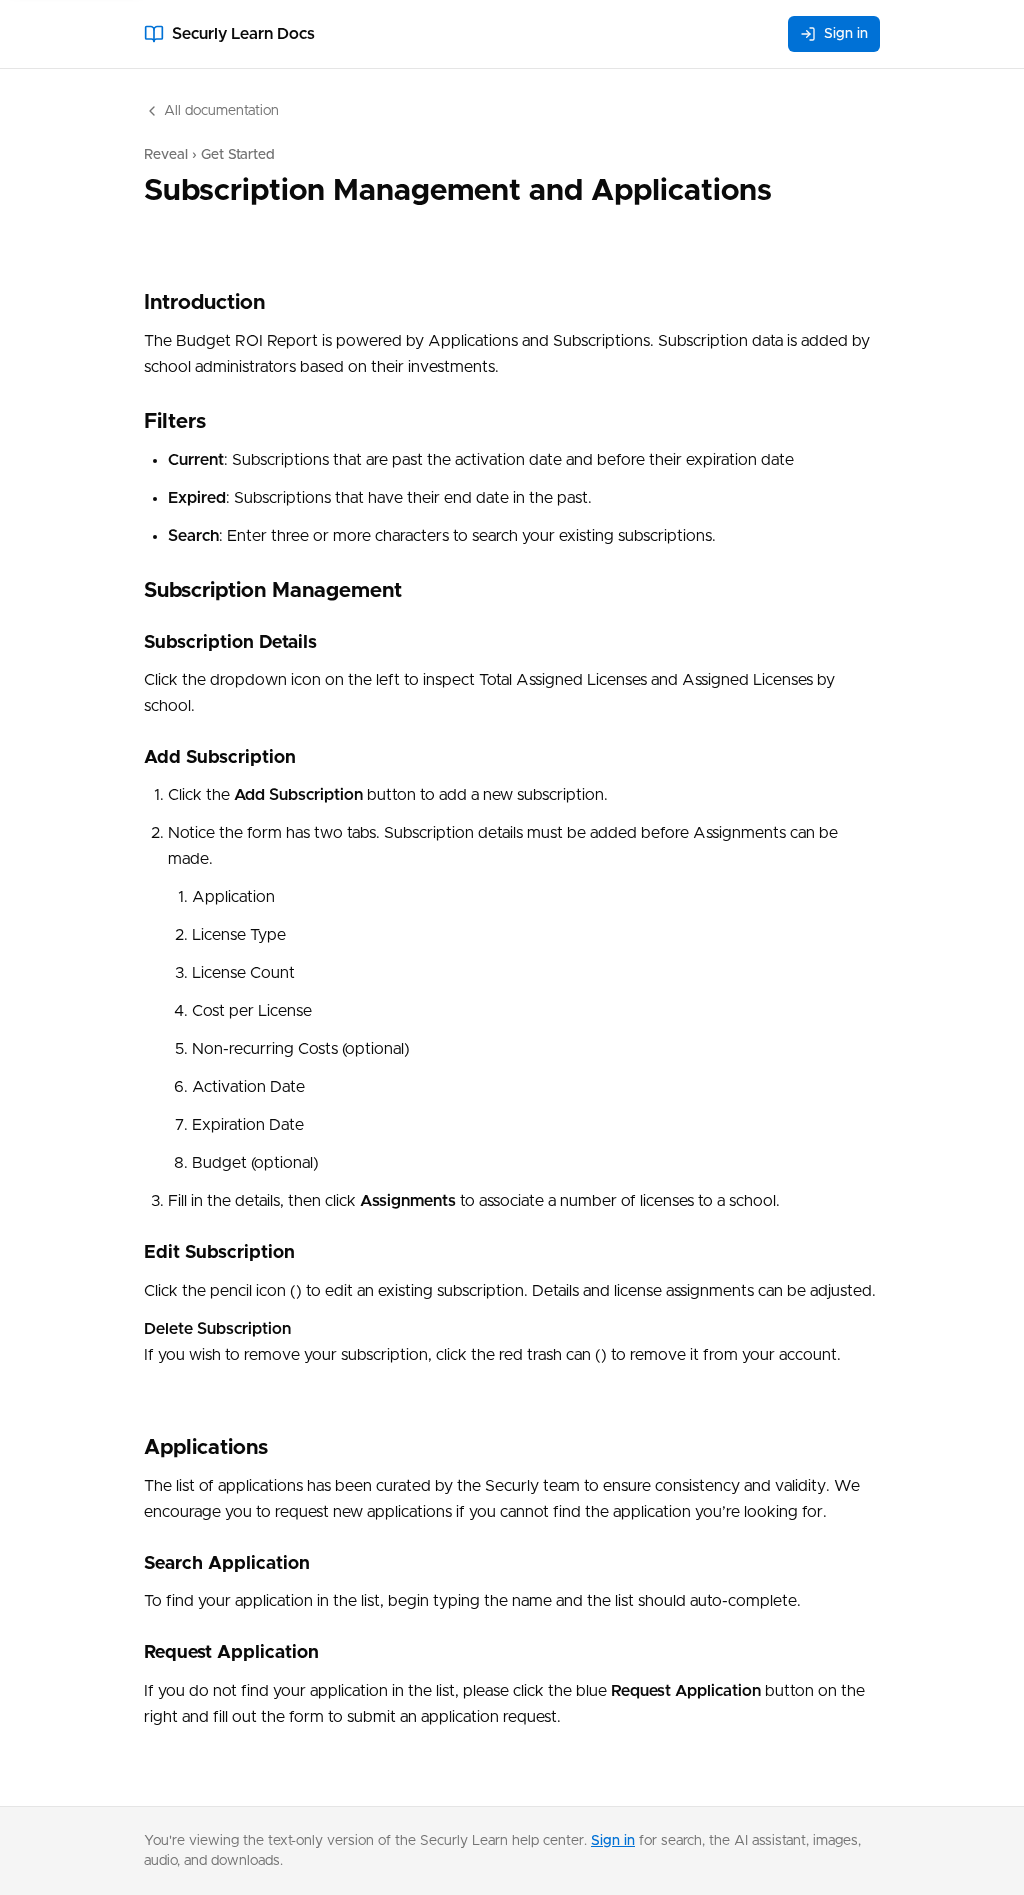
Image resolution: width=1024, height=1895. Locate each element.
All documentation (221, 111)
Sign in (846, 34)
